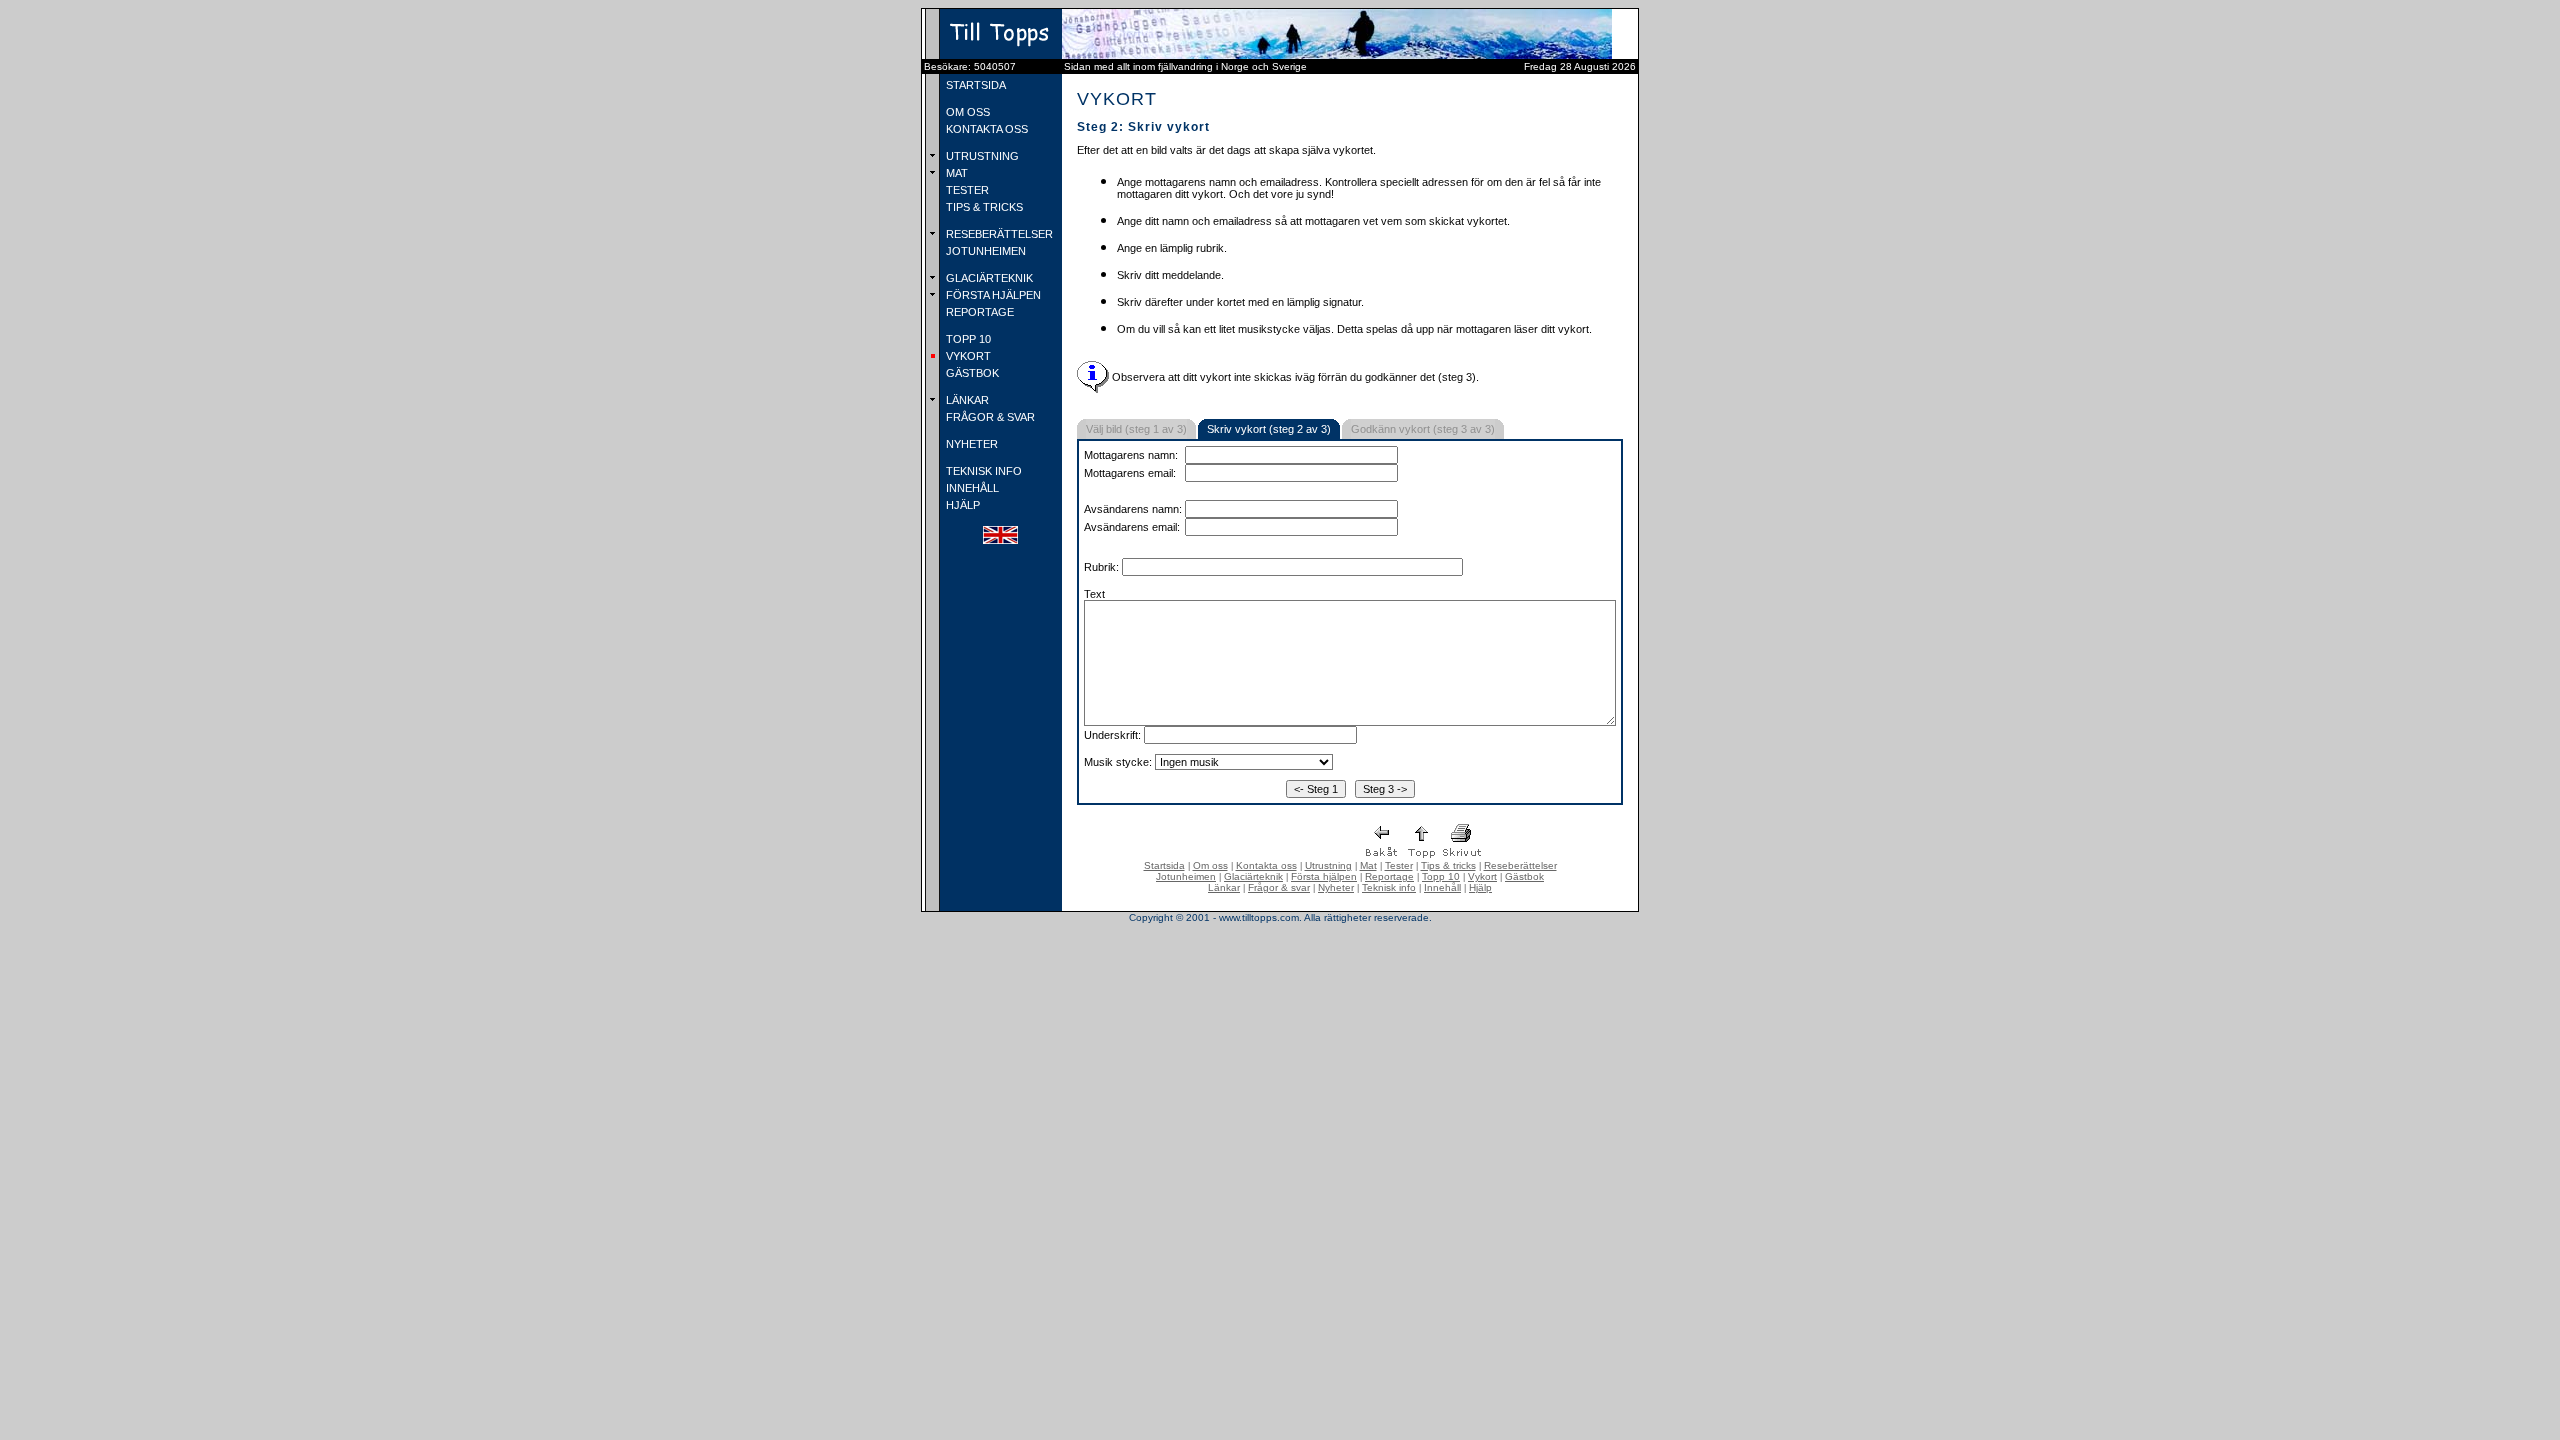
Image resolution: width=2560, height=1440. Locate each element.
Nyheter (1336, 887)
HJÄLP (961, 505)
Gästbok (1524, 876)
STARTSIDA (974, 85)
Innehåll (1442, 887)
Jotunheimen (1186, 876)
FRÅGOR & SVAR (989, 417)
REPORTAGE (978, 312)
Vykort (1482, 876)
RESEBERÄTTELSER (998, 234)
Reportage (1389, 876)
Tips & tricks (1448, 865)
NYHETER (970, 444)
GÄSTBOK (971, 373)
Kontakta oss (1266, 865)
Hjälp (1480, 887)
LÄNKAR (966, 400)
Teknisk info (1389, 887)
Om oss (1210, 865)
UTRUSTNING (981, 156)
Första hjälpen (1324, 876)
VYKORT (967, 356)
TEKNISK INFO (982, 471)
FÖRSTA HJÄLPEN (992, 295)
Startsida (1164, 865)
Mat (1368, 865)
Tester (1399, 865)
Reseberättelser (1520, 865)
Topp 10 (1441, 876)
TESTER (966, 190)
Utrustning (1328, 865)
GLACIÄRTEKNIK (988, 278)
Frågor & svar (1279, 887)
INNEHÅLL (971, 488)
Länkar (1224, 887)
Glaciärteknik (1253, 876)
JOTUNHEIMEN (984, 251)
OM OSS (966, 112)
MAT (955, 173)
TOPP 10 (967, 339)
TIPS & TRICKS (983, 207)
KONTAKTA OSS (985, 129)
